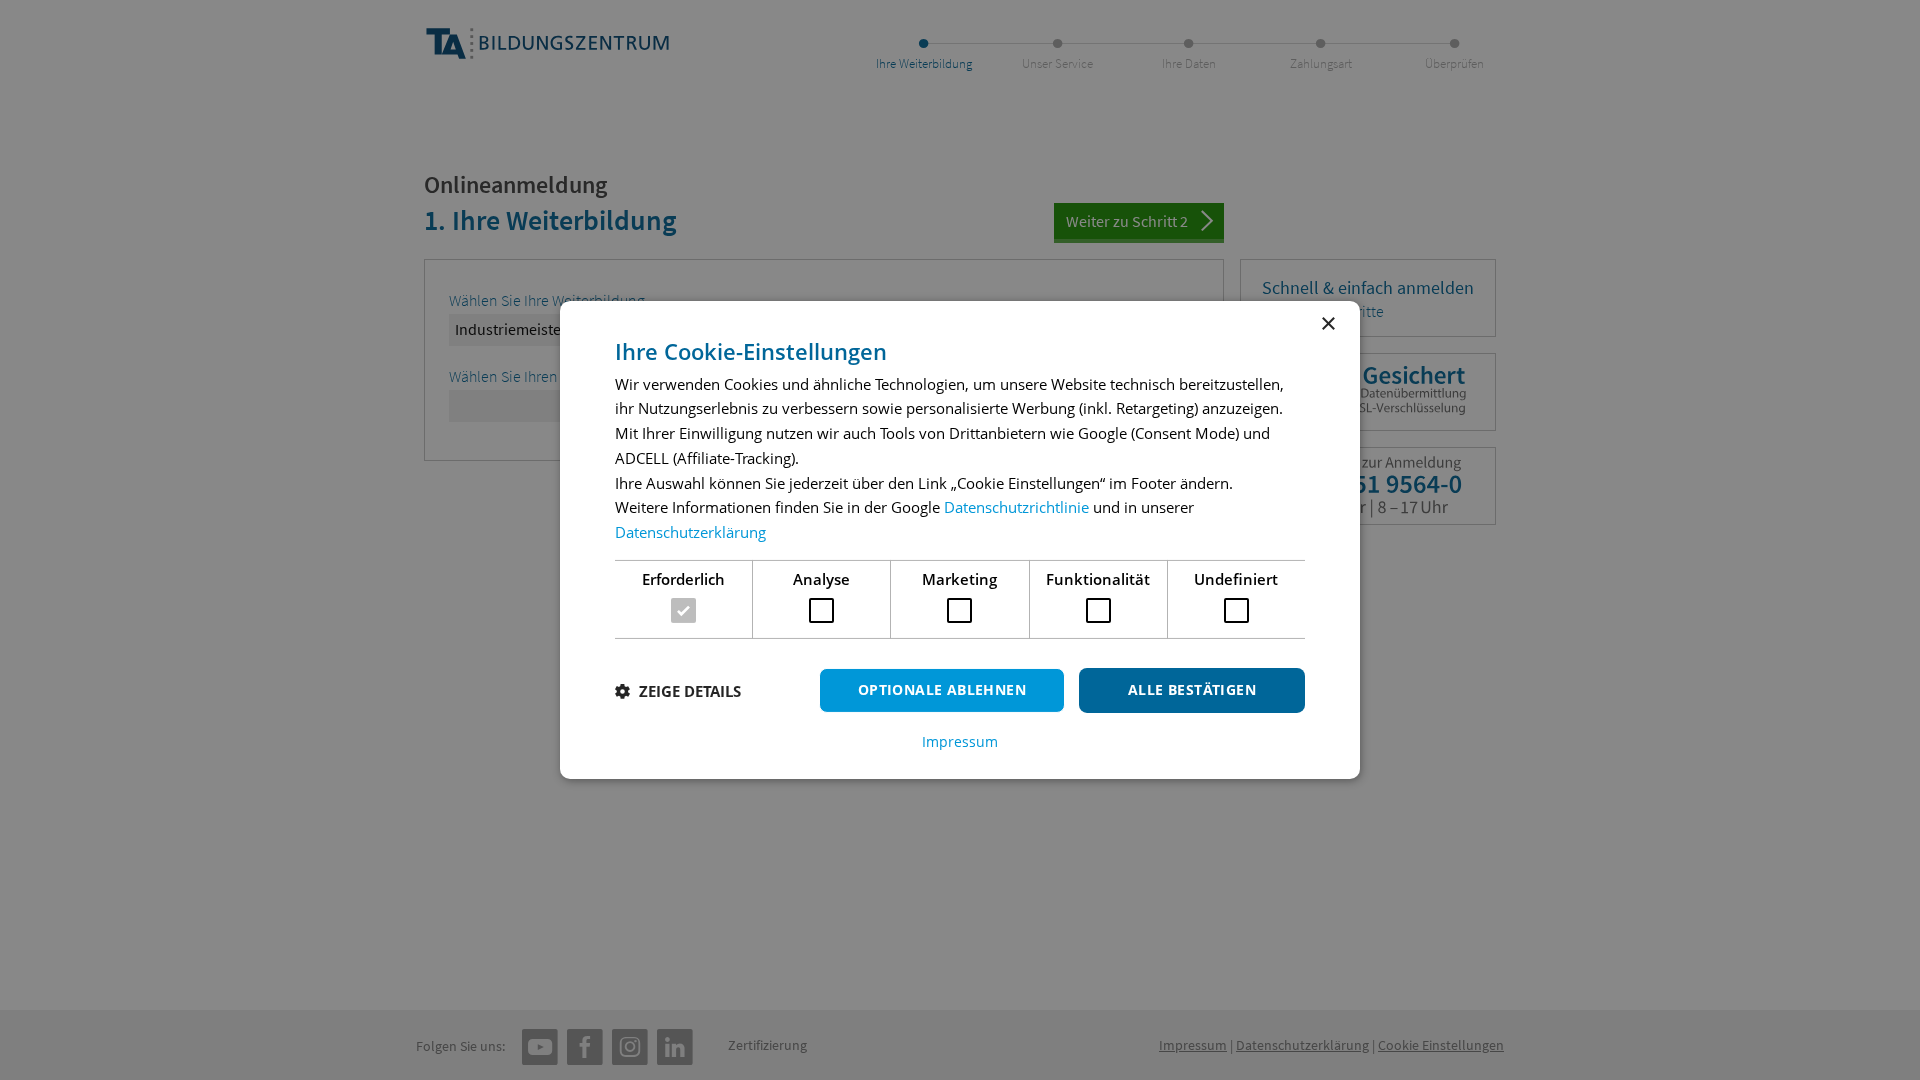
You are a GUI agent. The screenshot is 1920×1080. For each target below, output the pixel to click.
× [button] (1327, 324)
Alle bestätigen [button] (1192, 689)
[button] (678, 691)
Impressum (960, 742)
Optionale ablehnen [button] (942, 689)
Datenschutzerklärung (690, 532)
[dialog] (960, 540)
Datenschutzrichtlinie (1016, 507)
